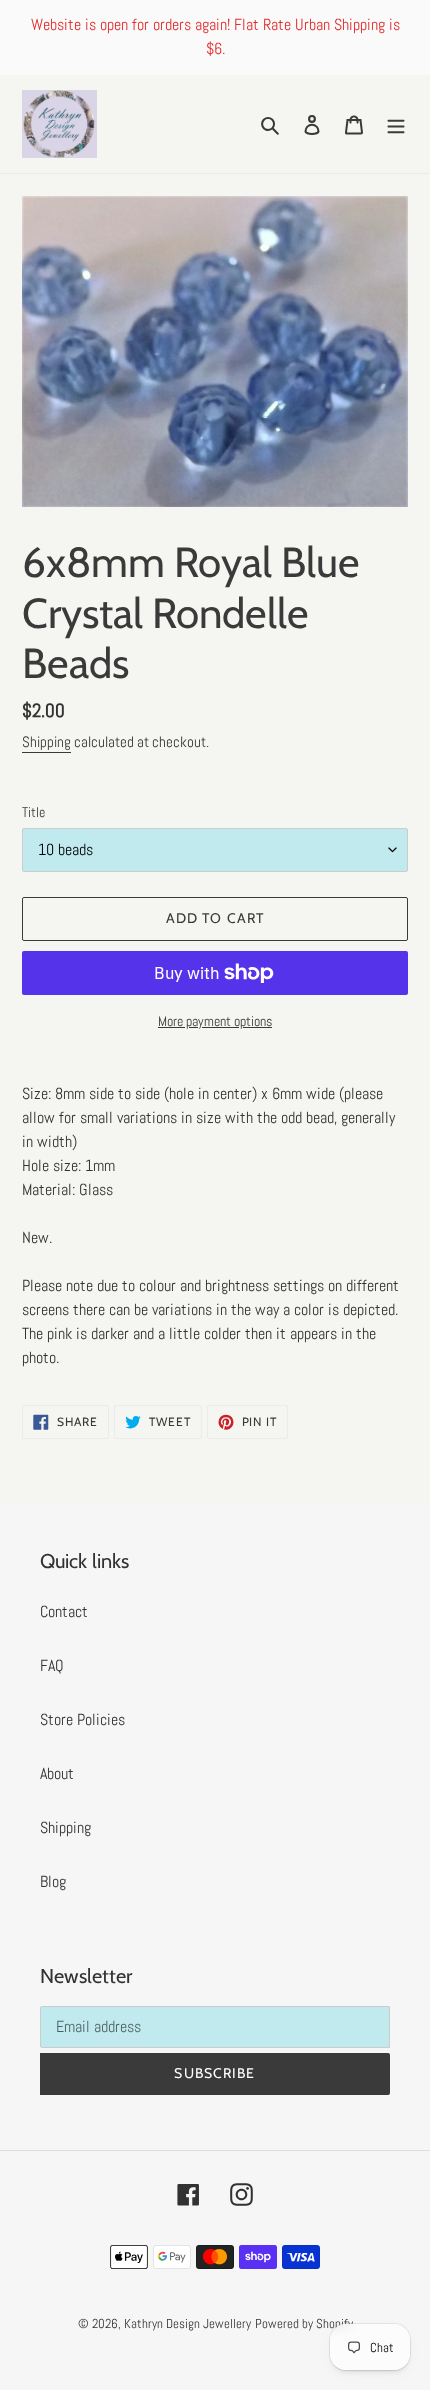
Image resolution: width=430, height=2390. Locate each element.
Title (33, 812)
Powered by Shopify (304, 2323)
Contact (64, 1611)
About (57, 1773)
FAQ (52, 1665)
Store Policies (82, 1719)
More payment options (215, 1021)
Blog (53, 1881)
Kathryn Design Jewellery (187, 2323)
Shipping (46, 741)
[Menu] (396, 124)
